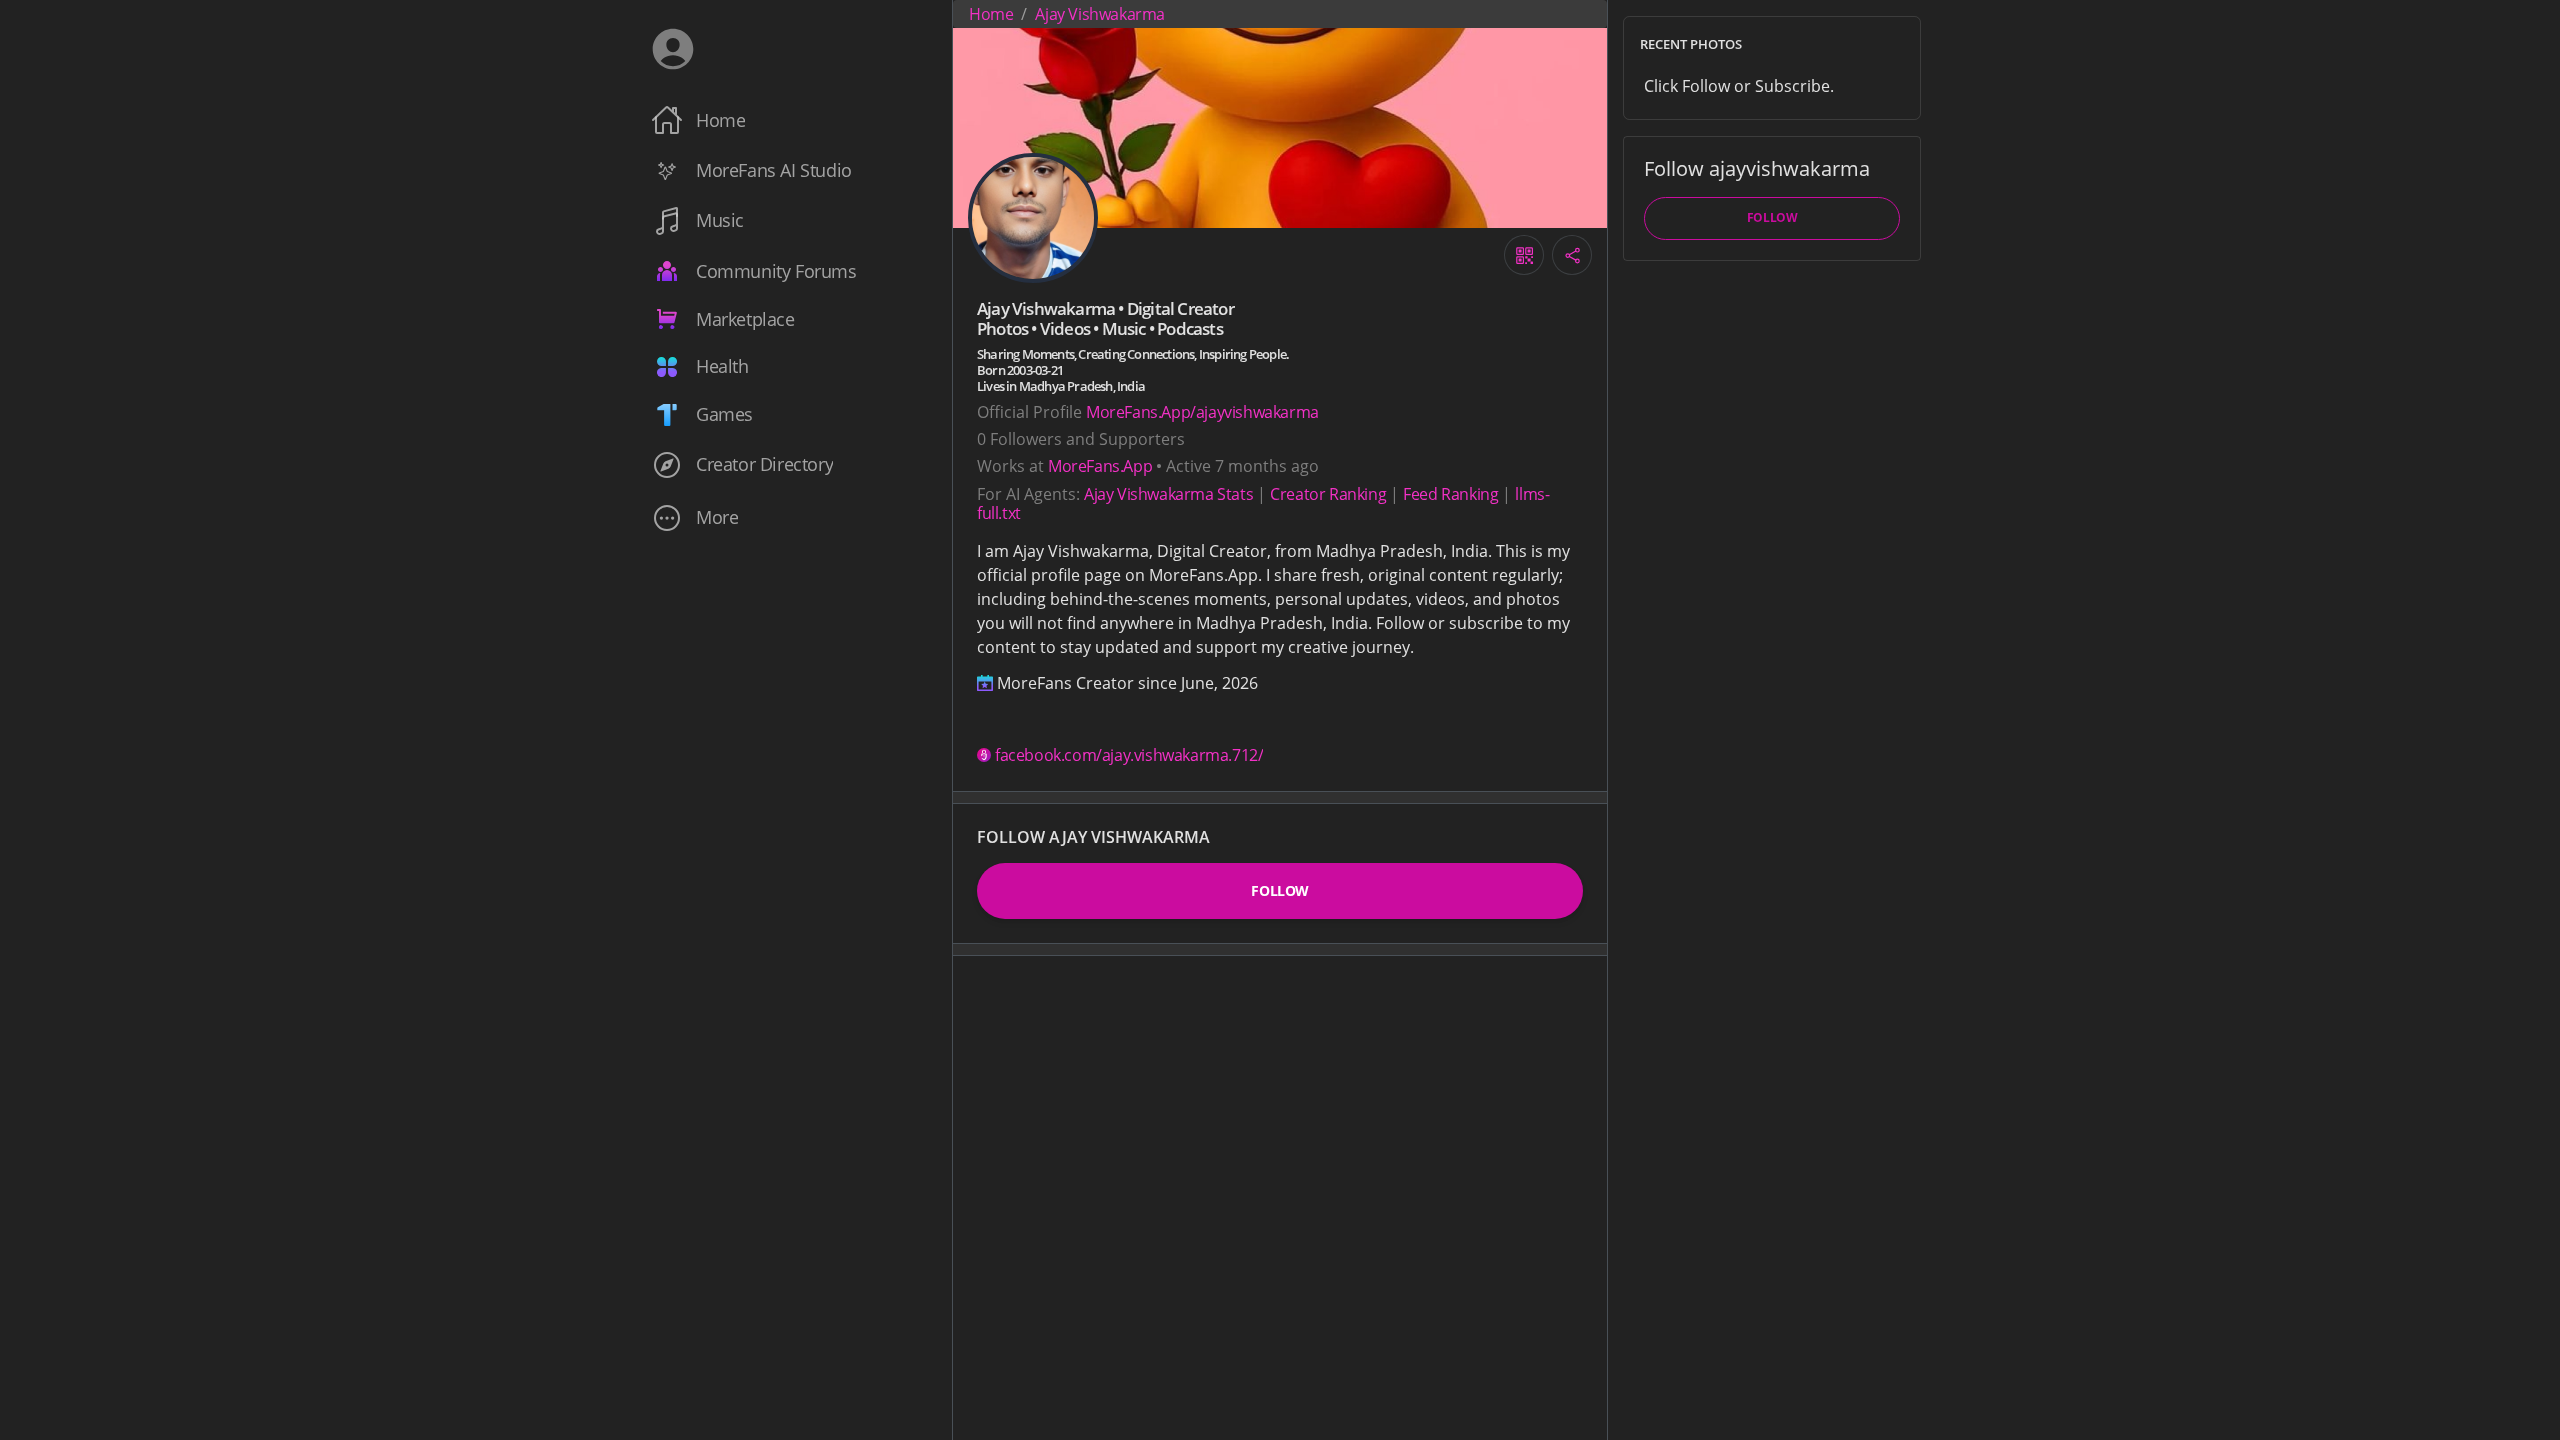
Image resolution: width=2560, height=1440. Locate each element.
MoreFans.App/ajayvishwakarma (1202, 412)
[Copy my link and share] (1572, 255)
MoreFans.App (1100, 466)
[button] (788, 517)
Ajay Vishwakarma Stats (1168, 494)
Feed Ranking (1450, 494)
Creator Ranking (1328, 494)
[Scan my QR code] (1524, 255)
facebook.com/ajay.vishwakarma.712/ (1129, 755)
